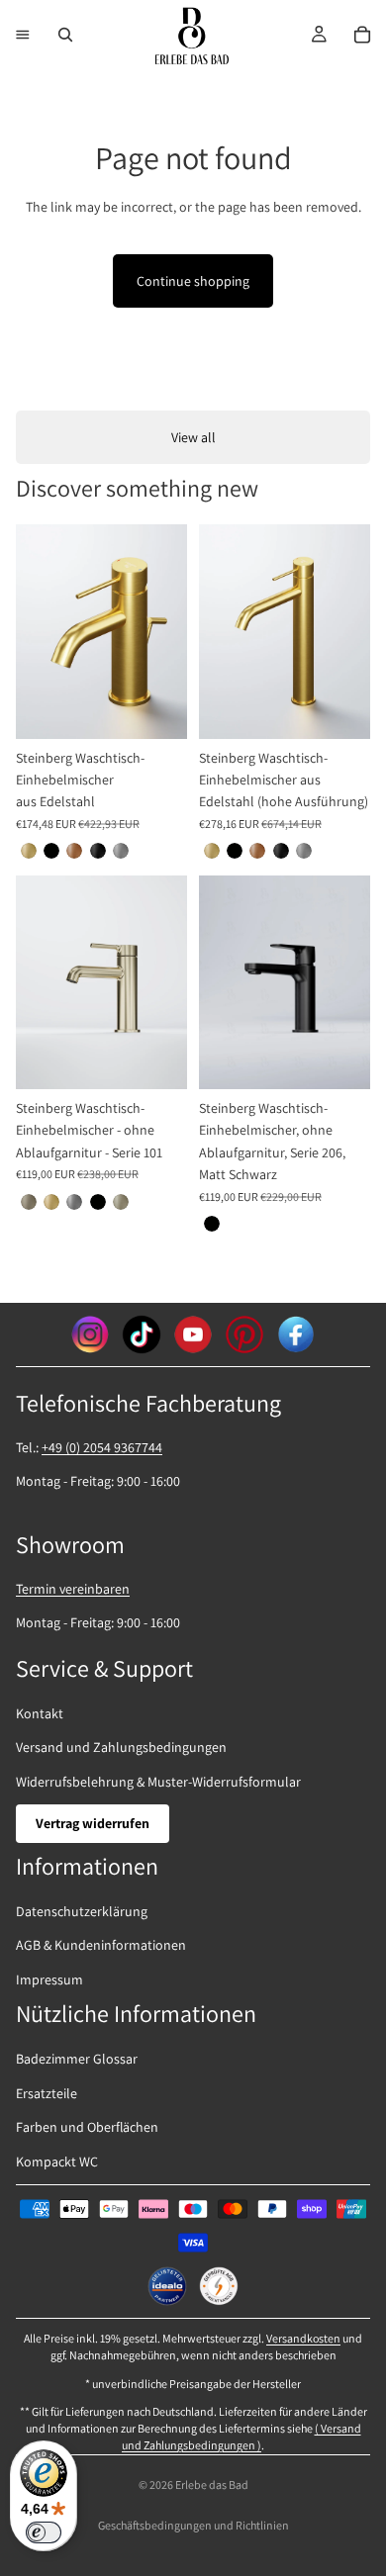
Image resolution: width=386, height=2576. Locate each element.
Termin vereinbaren (73, 1589)
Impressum (49, 1979)
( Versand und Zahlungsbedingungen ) (241, 2437)
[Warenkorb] (362, 35)
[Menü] (23, 35)
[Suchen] (65, 35)
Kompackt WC (57, 2162)
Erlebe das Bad (212, 2484)
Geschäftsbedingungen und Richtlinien (193, 2525)
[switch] (44, 2532)
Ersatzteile (47, 2093)
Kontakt (40, 1713)
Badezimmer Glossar (77, 2059)
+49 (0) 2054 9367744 (102, 1447)
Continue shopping (193, 281)
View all (193, 437)
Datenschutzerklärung (82, 1911)
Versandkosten (303, 2338)
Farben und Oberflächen (87, 2127)
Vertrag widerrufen (93, 1823)
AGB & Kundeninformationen (101, 1945)
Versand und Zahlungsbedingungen (121, 1747)
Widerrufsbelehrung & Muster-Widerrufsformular (158, 1782)
